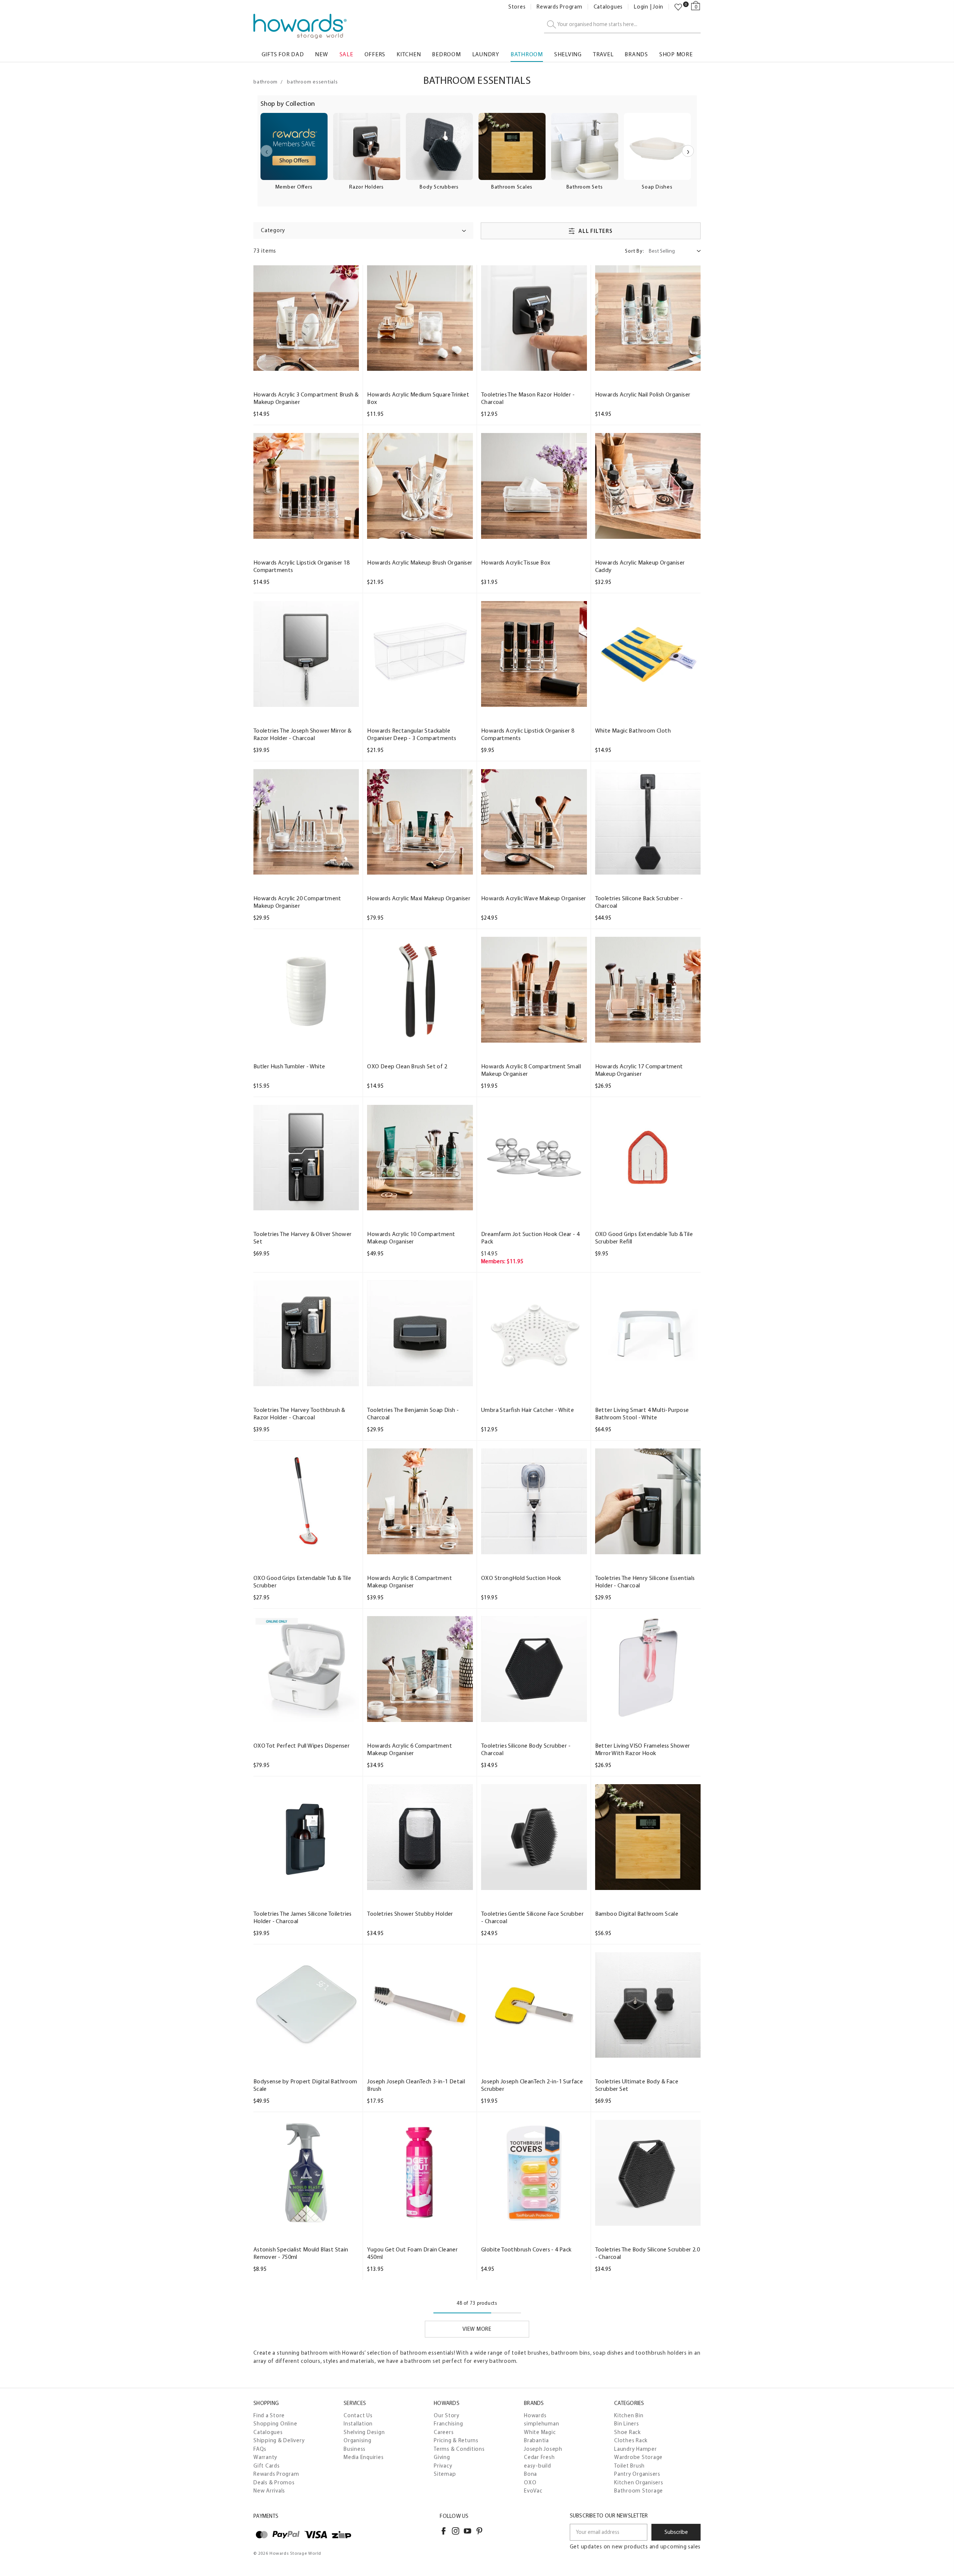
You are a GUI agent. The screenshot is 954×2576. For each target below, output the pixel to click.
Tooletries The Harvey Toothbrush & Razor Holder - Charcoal (299, 1414)
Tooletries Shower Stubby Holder (410, 1914)
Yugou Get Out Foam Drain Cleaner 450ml (412, 2253)
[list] (477, 156)
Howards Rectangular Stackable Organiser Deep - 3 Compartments (412, 734)
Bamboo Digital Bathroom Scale (637, 1914)
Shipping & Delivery (279, 2440)
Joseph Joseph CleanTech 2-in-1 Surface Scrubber (532, 2085)
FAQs (260, 2449)
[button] (363, 230)
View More (477, 2329)
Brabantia (536, 2440)
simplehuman (541, 2424)
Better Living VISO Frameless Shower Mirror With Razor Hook (643, 1749)
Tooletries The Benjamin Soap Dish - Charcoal (413, 1414)
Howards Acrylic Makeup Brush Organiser (420, 562)
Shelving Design (364, 2432)
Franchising (448, 2424)
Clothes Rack (631, 2440)
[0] (678, 7)
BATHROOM (527, 54)
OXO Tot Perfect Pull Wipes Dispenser (301, 1746)
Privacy (443, 2466)
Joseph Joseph (543, 2449)
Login (641, 7)
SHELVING (568, 54)
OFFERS (375, 54)
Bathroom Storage (639, 2491)
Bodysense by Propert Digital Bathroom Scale (305, 2085)
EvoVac (533, 2491)
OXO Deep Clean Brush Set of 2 (407, 1066)
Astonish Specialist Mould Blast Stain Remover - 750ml (301, 2253)
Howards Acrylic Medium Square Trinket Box (418, 398)
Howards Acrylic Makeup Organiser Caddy (640, 566)
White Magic (540, 2432)
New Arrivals (269, 2491)
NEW (321, 54)
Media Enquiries (364, 2457)
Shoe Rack (628, 2432)
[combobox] (622, 25)
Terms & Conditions (459, 2449)
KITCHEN (409, 54)
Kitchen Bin (629, 2415)
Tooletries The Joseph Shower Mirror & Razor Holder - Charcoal (303, 734)
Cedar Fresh (539, 2457)
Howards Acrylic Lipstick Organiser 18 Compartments (302, 566)
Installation (358, 2424)
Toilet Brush (629, 2466)
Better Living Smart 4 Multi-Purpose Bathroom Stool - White (642, 1414)
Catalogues (608, 7)
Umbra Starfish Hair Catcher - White (527, 1410)
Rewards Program (559, 7)
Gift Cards (267, 2466)
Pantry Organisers (637, 2474)
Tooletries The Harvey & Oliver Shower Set (303, 1238)
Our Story (447, 2415)
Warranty (265, 2457)
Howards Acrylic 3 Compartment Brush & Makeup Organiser (306, 398)
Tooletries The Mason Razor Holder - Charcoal (528, 398)
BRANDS (636, 54)
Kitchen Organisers (639, 2482)
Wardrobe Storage (638, 2457)
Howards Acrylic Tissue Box (516, 562)
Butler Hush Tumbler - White (289, 1066)
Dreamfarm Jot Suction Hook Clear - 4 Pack (530, 1238)
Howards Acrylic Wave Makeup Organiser (534, 898)
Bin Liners (627, 2424)
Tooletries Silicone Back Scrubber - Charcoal (639, 902)
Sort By (634, 251)
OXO (530, 2482)
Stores (517, 7)
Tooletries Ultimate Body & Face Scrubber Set (637, 2085)
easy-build (538, 2466)
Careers (444, 2432)
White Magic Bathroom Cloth (633, 731)
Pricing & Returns (456, 2440)
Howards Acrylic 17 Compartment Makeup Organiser (639, 1070)
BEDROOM (446, 54)
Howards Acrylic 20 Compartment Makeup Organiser (297, 902)
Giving (442, 2457)
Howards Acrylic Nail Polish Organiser (643, 394)
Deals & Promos (274, 2482)
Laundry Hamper (636, 2449)
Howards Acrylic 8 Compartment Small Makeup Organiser (531, 1070)
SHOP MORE (676, 54)
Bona (530, 2474)
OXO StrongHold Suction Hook (521, 1578)
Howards (535, 2415)
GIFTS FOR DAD (283, 54)
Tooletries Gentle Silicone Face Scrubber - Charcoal (532, 1917)
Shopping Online (275, 2424)
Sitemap (445, 2474)
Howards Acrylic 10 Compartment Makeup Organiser (411, 1238)
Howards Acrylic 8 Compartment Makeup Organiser (410, 1582)
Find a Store (269, 2415)
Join (658, 7)
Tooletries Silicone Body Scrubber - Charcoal (526, 1749)
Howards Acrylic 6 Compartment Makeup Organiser (410, 1749)
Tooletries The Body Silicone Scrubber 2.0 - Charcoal (647, 2253)
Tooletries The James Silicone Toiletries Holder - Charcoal (303, 1917)
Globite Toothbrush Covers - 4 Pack (526, 2249)
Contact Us (358, 2415)
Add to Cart (420, 364)
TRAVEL (603, 54)
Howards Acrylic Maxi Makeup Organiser (419, 898)
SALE (346, 54)
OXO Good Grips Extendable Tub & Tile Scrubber (302, 1582)
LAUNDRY (486, 54)
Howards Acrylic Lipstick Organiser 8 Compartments (528, 734)
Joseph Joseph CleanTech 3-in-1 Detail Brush (416, 2085)
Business (355, 2449)
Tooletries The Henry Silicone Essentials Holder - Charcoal (645, 1582)
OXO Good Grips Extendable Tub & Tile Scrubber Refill (644, 1238)
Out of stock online (306, 364)
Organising (358, 2440)
